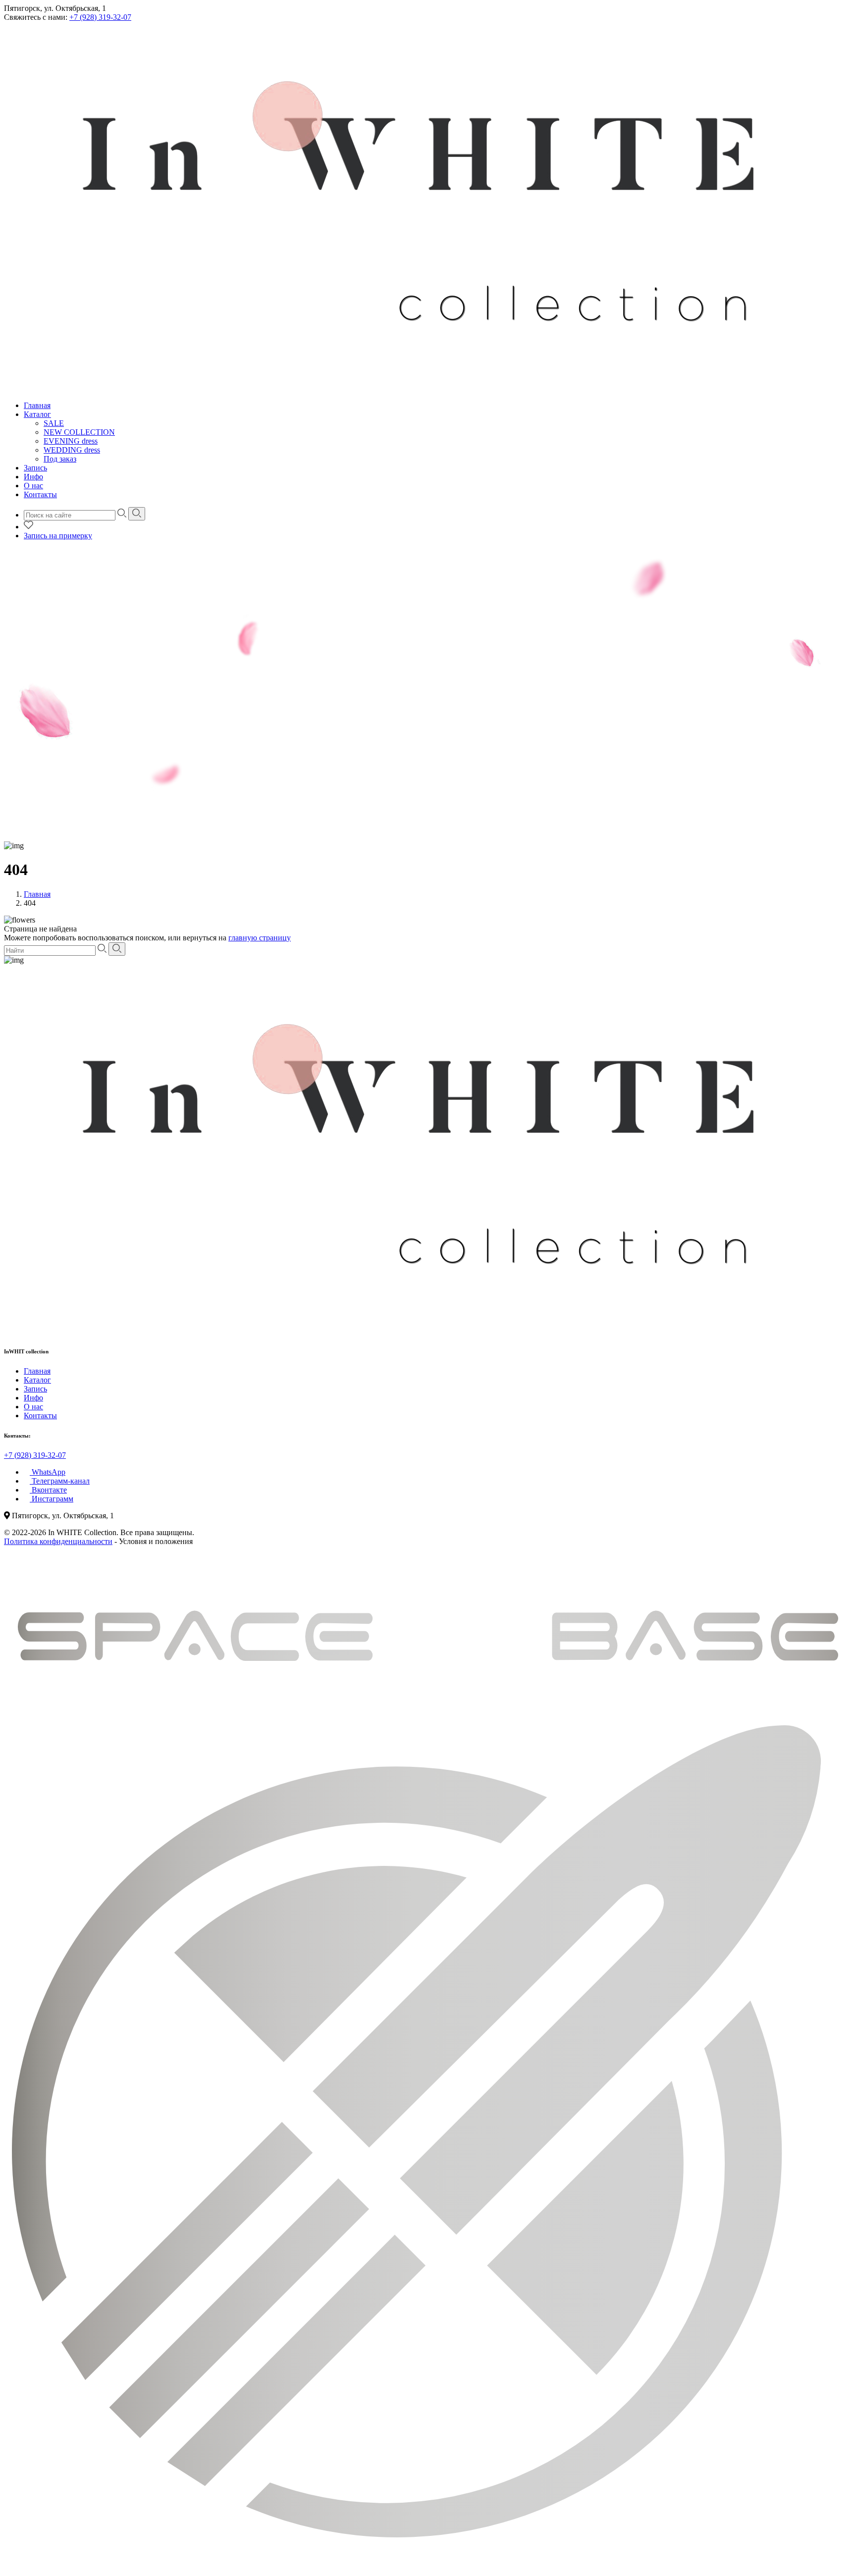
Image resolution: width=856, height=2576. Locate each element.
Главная (37, 405)
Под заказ (60, 459)
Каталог (37, 414)
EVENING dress (71, 441)
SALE (54, 423)
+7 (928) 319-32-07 (100, 17)
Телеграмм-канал (60, 1481)
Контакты (40, 494)
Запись (35, 468)
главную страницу (260, 938)
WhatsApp (48, 1472)
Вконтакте (48, 1490)
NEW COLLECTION (79, 432)
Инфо (33, 477)
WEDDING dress (72, 450)
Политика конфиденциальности (58, 1541)
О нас (33, 486)
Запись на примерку (58, 536)
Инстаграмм (52, 1499)
